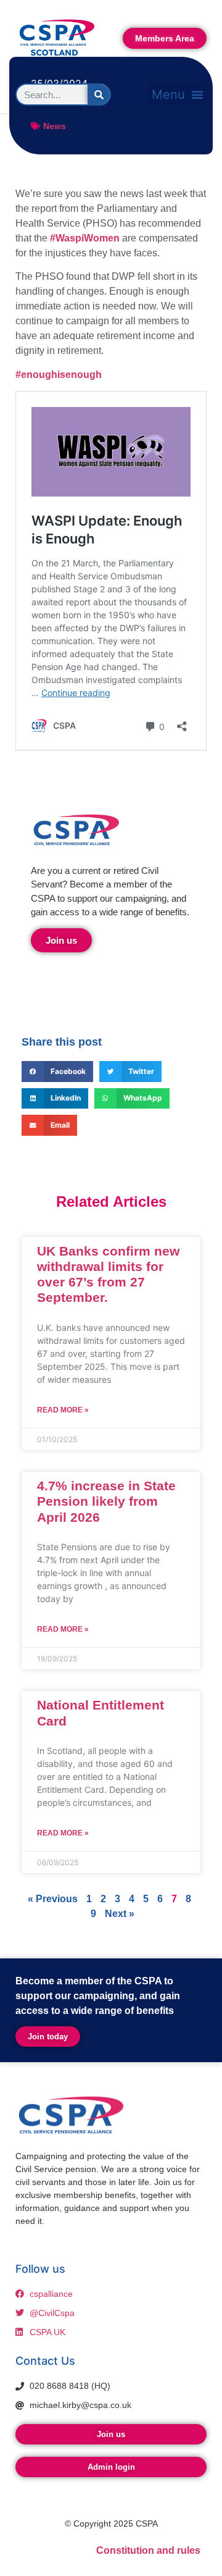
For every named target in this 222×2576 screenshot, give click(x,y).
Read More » (63, 1410)
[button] (178, 94)
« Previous (53, 1899)
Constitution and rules (148, 2550)
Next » (120, 1914)
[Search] (99, 94)
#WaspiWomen (85, 238)
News (55, 126)
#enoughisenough (59, 375)
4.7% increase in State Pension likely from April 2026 (106, 1501)
